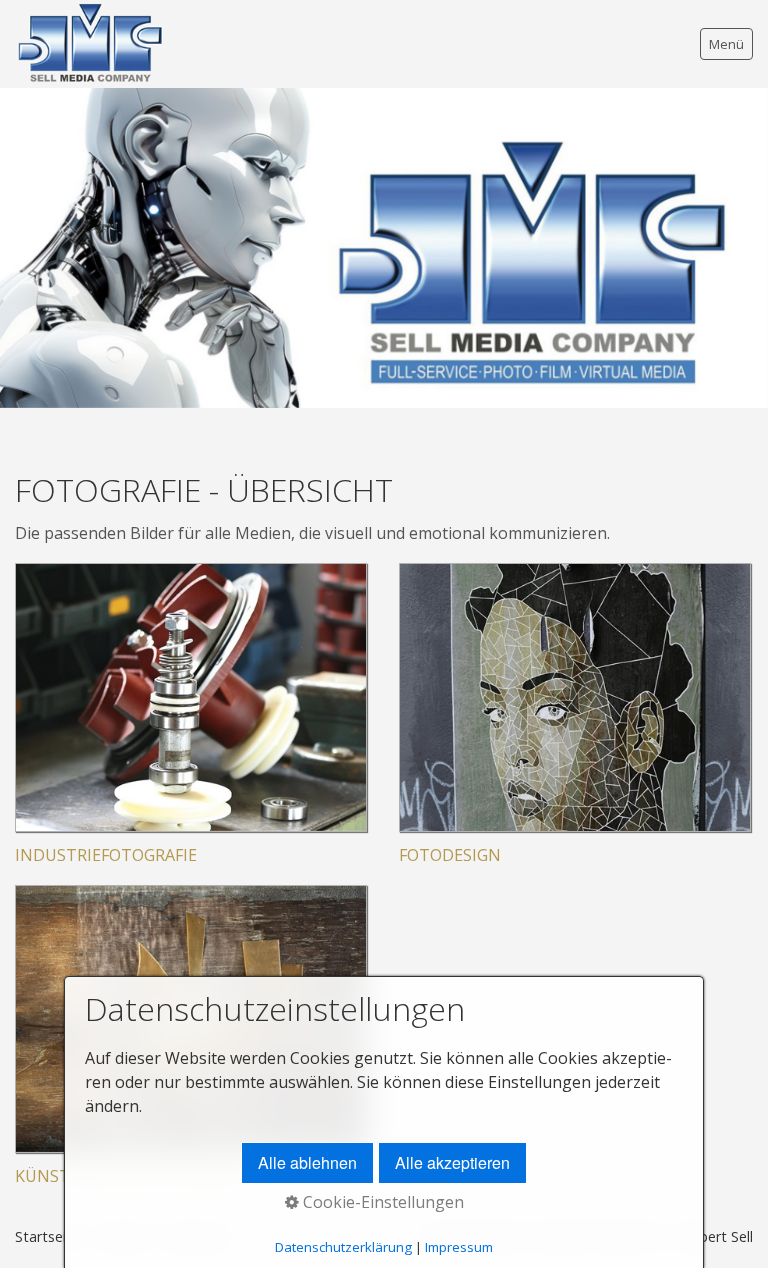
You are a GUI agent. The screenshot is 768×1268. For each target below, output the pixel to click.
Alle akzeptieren (452, 1162)
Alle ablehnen (307, 1162)
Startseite (47, 1236)
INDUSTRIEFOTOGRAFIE (106, 855)
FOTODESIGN (450, 855)
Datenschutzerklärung (343, 1247)
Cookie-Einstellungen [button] (381, 1202)
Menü (726, 44)
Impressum (459, 1247)
